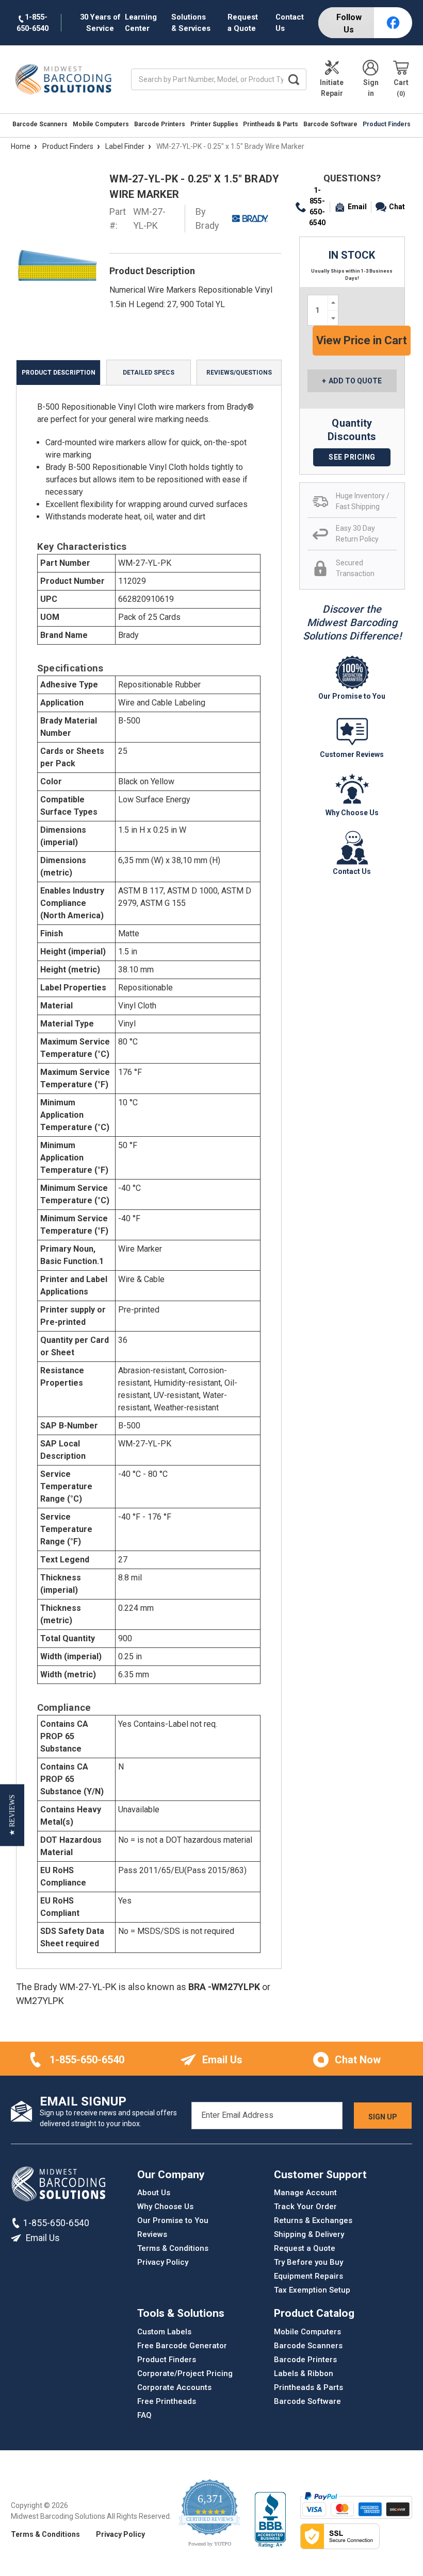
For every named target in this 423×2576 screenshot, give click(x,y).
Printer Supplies (214, 124)
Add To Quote (355, 381)
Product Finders (387, 124)
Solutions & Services (191, 23)
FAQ (144, 2415)
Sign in (371, 88)
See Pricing (352, 457)
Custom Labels (164, 2332)
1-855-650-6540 (317, 206)
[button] (12, 1815)
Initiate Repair (332, 88)
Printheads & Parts (271, 124)
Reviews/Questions (239, 373)
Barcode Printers (160, 124)
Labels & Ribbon (304, 2373)
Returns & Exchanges (313, 2220)
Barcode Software (330, 124)
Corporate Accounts (174, 2387)
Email (357, 207)
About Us (154, 2193)
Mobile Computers (101, 124)
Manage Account (305, 2193)
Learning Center (141, 23)
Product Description (59, 373)
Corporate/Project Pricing (185, 2373)
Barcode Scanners (40, 124)
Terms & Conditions (173, 2248)
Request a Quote (243, 23)
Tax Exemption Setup (312, 2290)
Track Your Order (305, 2207)
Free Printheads (167, 2401)
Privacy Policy (163, 2262)
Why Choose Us (165, 2207)
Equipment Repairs (308, 2276)
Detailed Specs (149, 373)
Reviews (152, 2234)
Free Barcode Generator (182, 2346)
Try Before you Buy (308, 2262)
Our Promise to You (173, 2220)
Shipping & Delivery (309, 2234)
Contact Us (290, 23)
